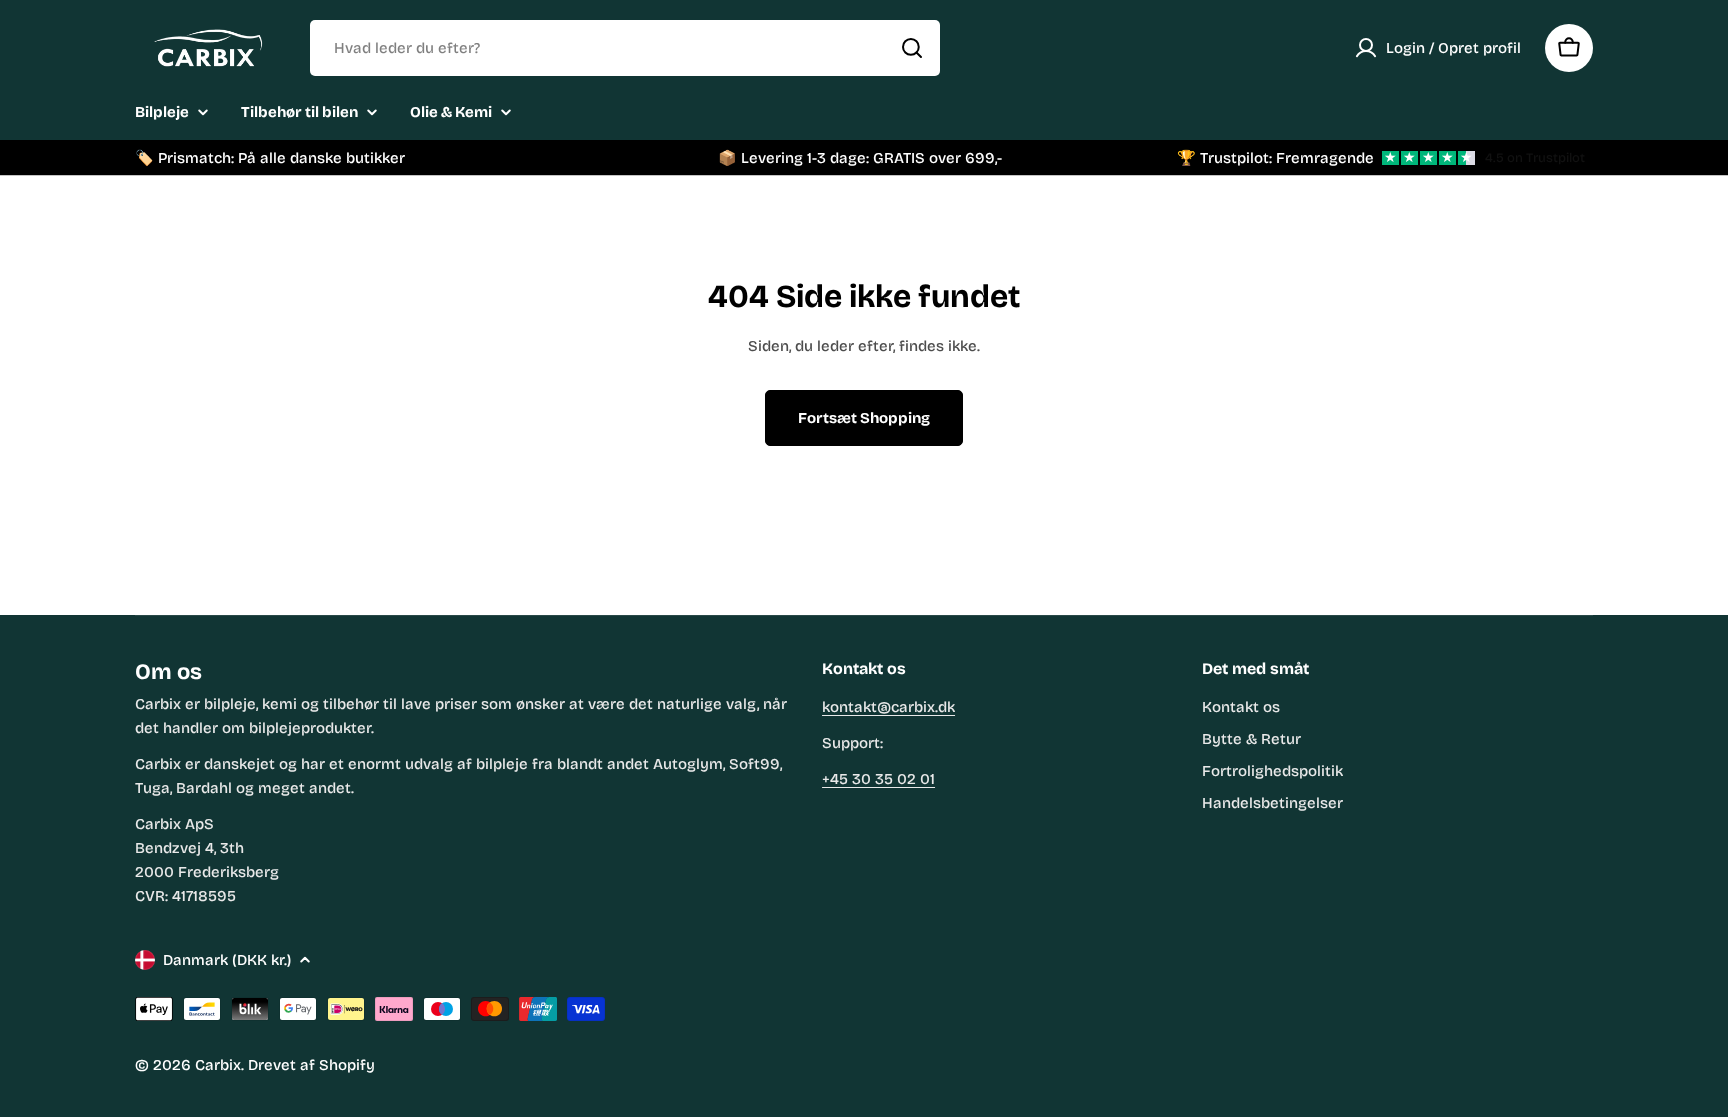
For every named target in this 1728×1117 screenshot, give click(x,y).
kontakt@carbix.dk (888, 707)
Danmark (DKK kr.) (227, 960)
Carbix (218, 1065)
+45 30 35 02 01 (878, 779)
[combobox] (625, 48)
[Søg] (912, 48)
